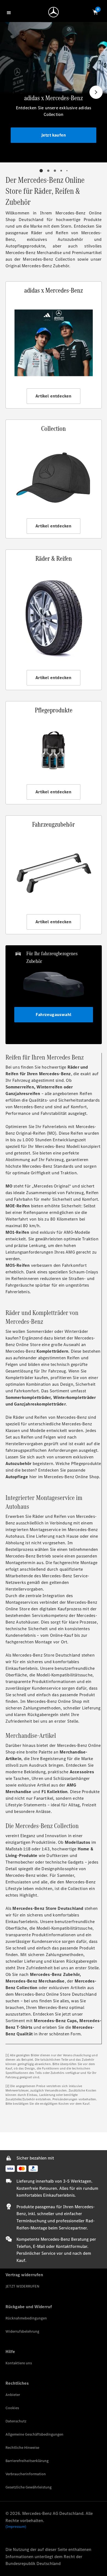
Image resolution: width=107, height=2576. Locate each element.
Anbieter (13, 2395)
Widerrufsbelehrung (22, 2331)
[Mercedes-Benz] (55, 13)
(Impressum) (16, 2527)
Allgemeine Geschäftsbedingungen (34, 2434)
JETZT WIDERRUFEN (22, 2286)
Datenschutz (16, 2421)
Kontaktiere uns (19, 2363)
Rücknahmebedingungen (26, 2318)
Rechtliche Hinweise (22, 2448)
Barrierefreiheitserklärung (27, 2461)
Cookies (12, 2408)
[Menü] (10, 12)
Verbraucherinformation (26, 2474)
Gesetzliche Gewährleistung (29, 2487)
